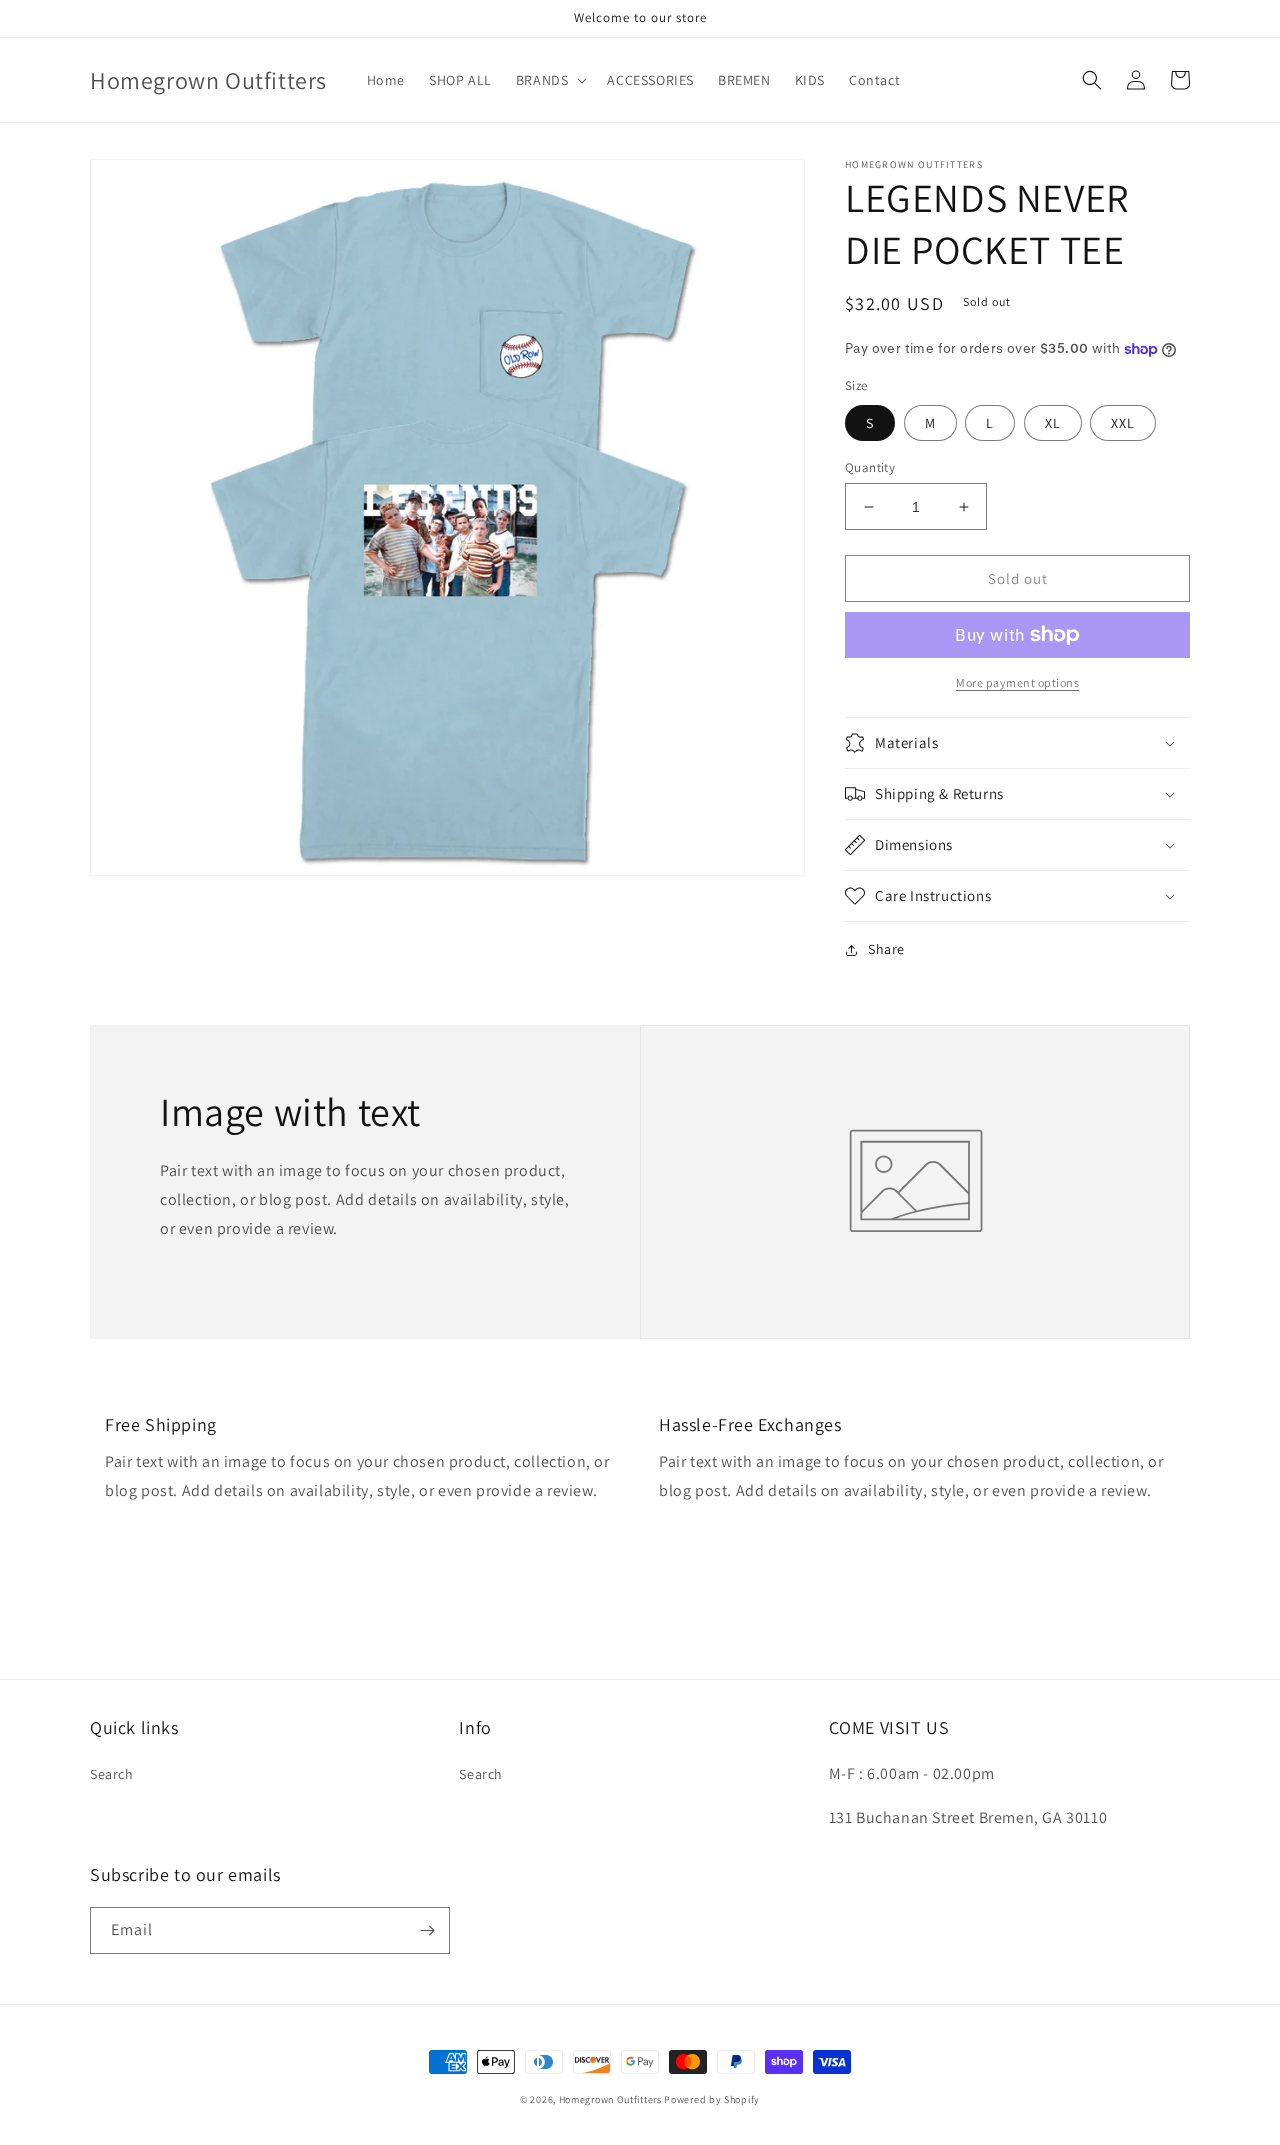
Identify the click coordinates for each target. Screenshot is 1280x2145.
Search (112, 1774)
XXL (1123, 423)
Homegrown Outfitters (610, 2099)
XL (1053, 423)
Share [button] (886, 949)
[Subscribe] (427, 1930)
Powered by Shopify (712, 2099)
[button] (550, 80)
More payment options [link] (1017, 682)
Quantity (870, 467)
